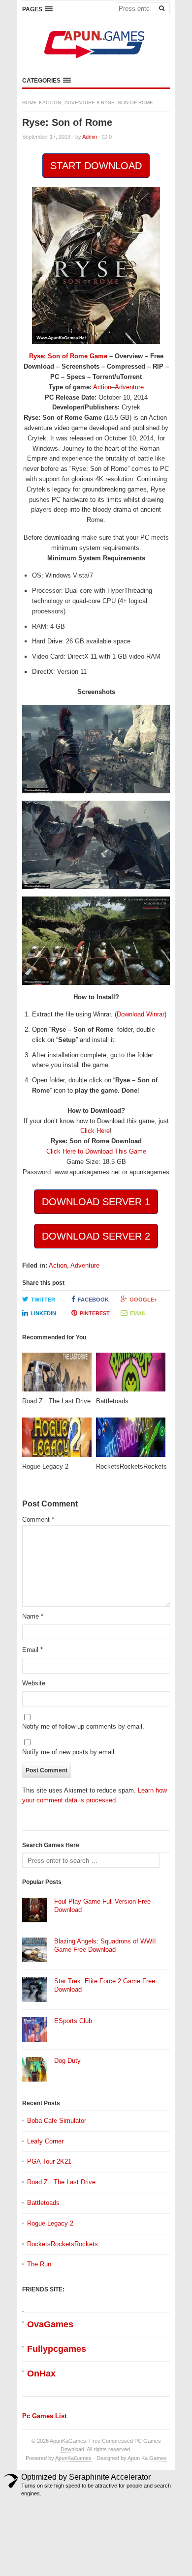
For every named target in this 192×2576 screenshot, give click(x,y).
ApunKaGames (73, 2458)
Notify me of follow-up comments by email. (83, 1726)
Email (138, 1313)
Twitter (43, 1300)
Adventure (80, 102)
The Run (39, 2264)
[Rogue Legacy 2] (57, 1440)
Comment (38, 1520)
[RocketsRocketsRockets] (131, 1440)
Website (34, 1683)
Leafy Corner (45, 2141)
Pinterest (95, 1313)
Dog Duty (67, 2061)
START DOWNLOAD (96, 166)
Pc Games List (44, 2416)
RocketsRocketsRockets (63, 2244)
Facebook (93, 1300)
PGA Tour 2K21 (49, 2161)
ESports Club (73, 2021)
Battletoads (43, 2203)
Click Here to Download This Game (96, 1151)
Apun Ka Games (147, 2458)
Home (30, 102)
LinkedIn (43, 1313)
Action (52, 102)
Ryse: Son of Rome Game (68, 356)
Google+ (143, 1300)
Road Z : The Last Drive (61, 2182)
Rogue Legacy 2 (50, 2223)
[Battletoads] (131, 1375)
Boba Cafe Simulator (57, 2121)
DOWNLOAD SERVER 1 (96, 1202)
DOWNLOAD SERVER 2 (96, 1236)
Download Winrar (141, 1014)
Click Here (95, 1131)
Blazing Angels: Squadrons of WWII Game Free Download (105, 1945)
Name (33, 1616)
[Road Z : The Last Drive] (57, 1375)
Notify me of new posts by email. (69, 1752)
